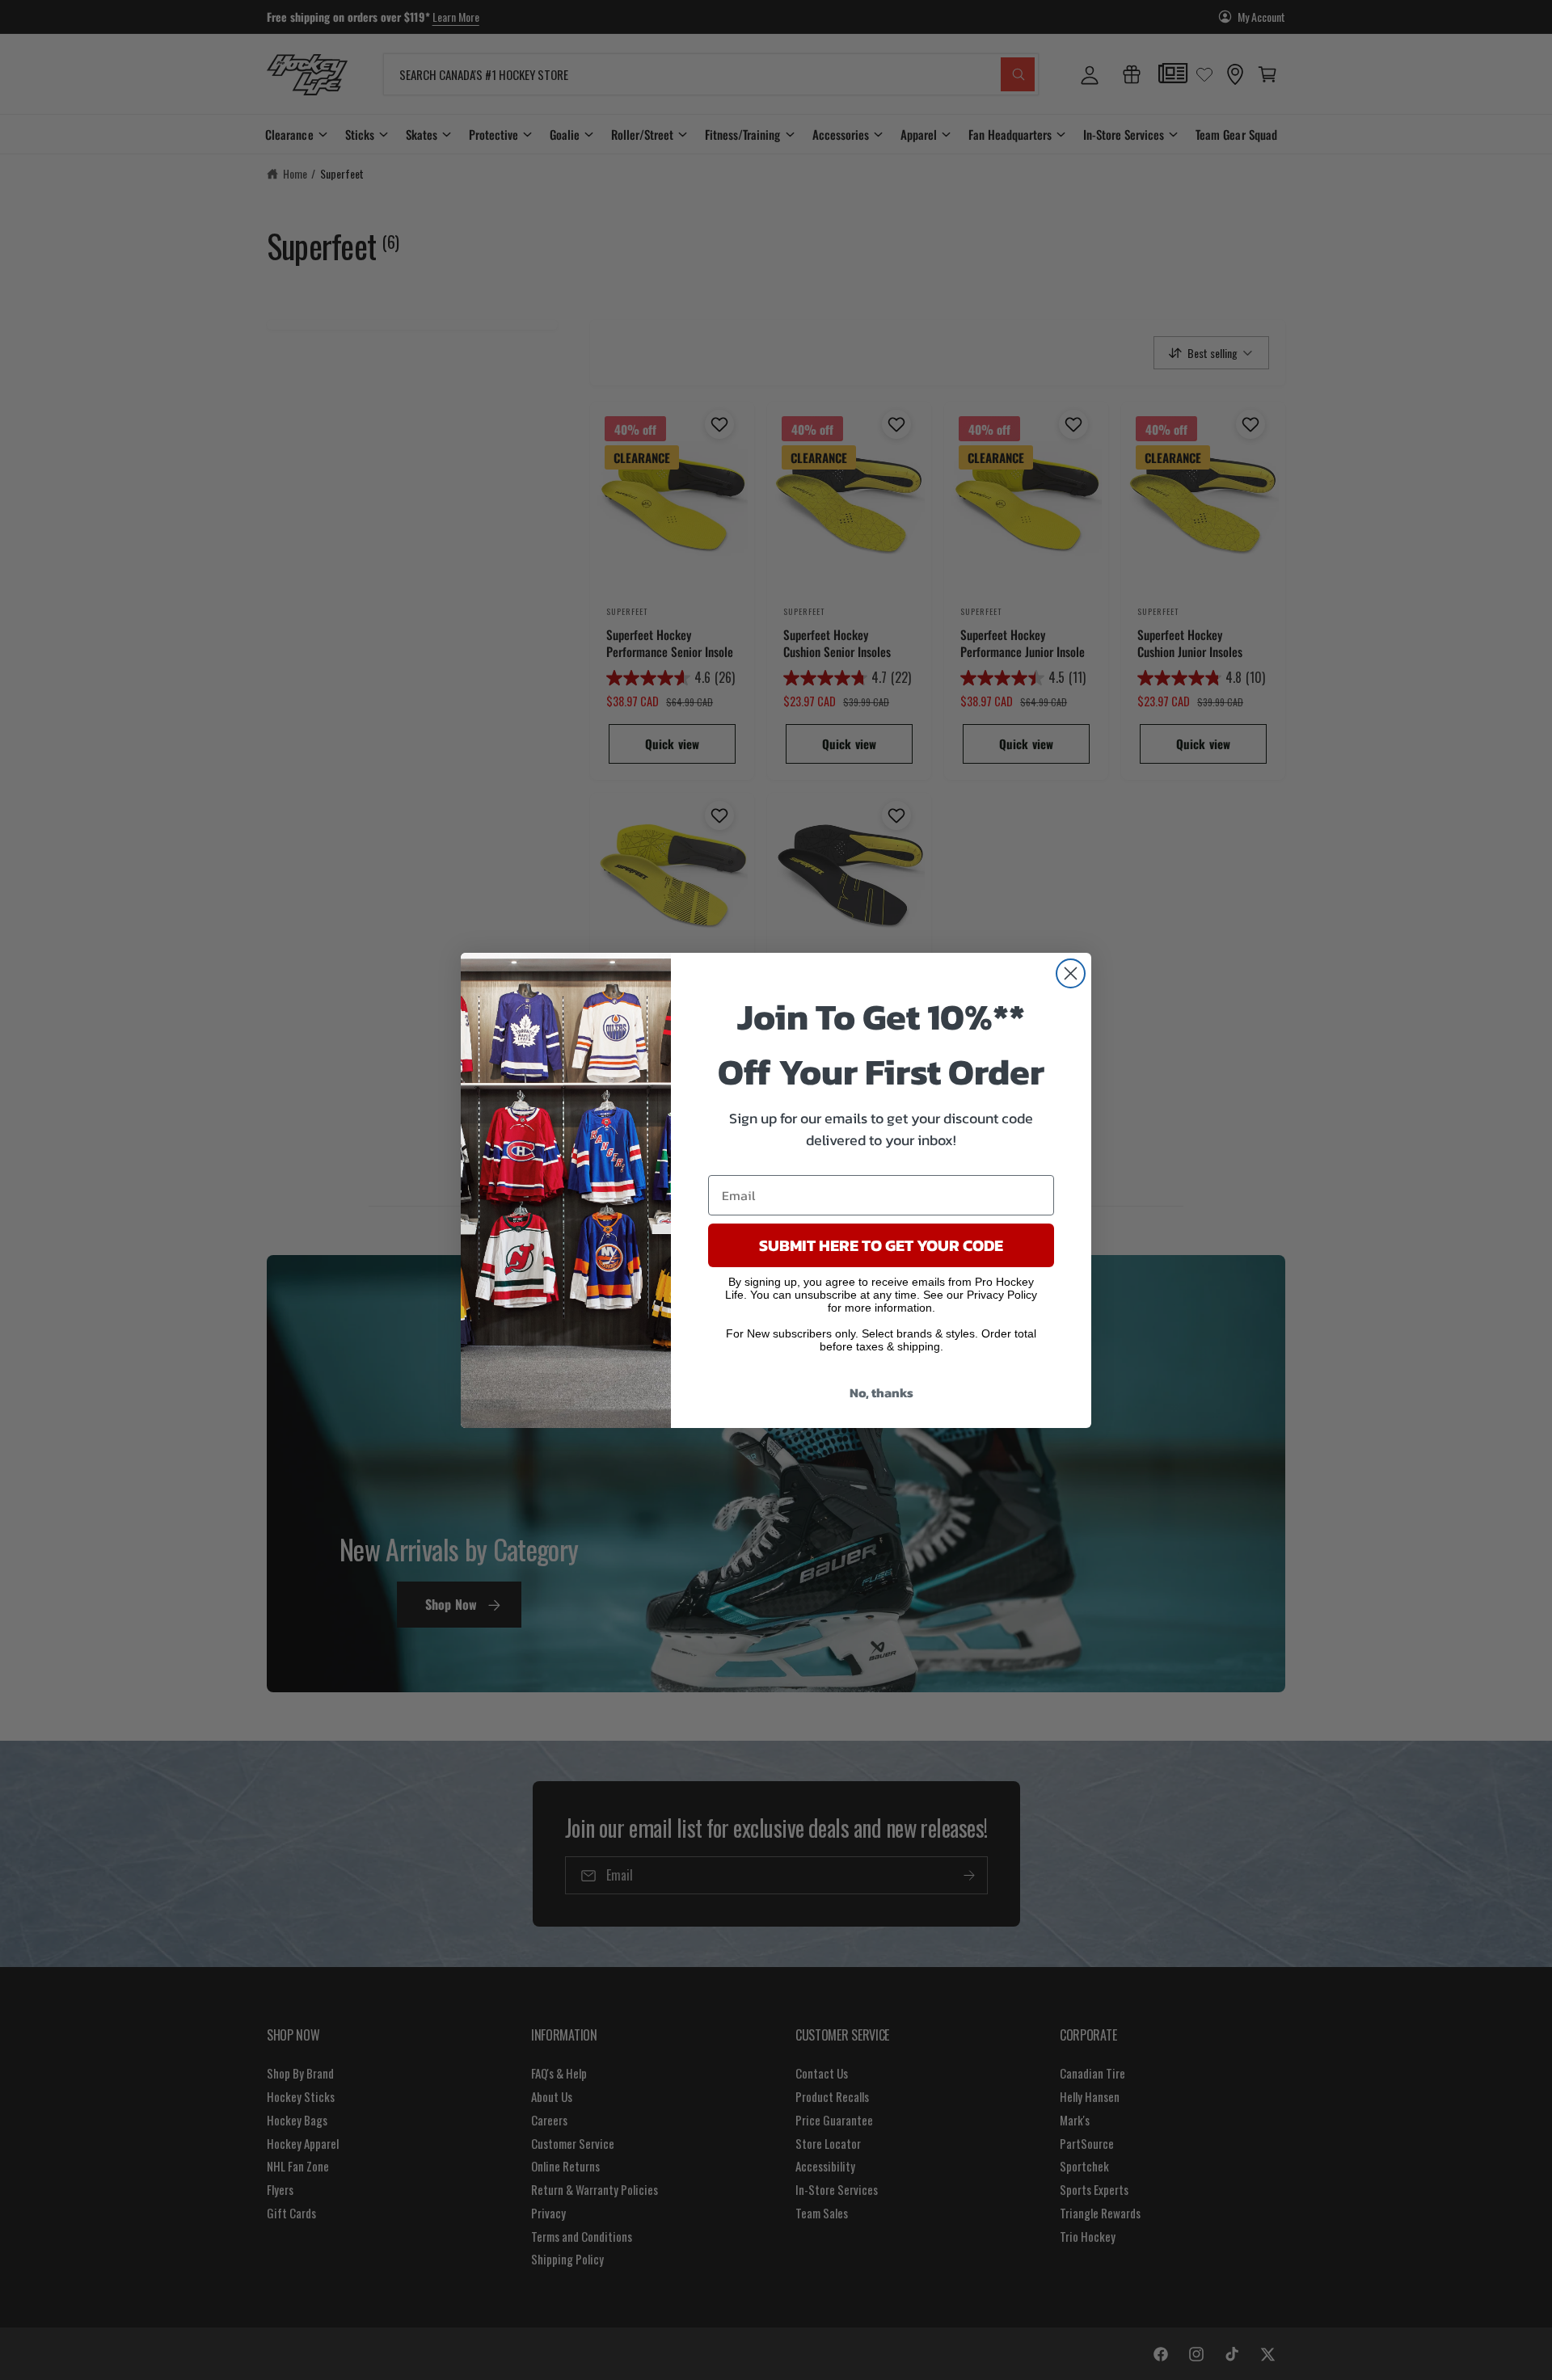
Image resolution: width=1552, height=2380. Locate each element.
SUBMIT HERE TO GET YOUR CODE (881, 1245)
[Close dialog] (1071, 973)
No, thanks (881, 1392)
